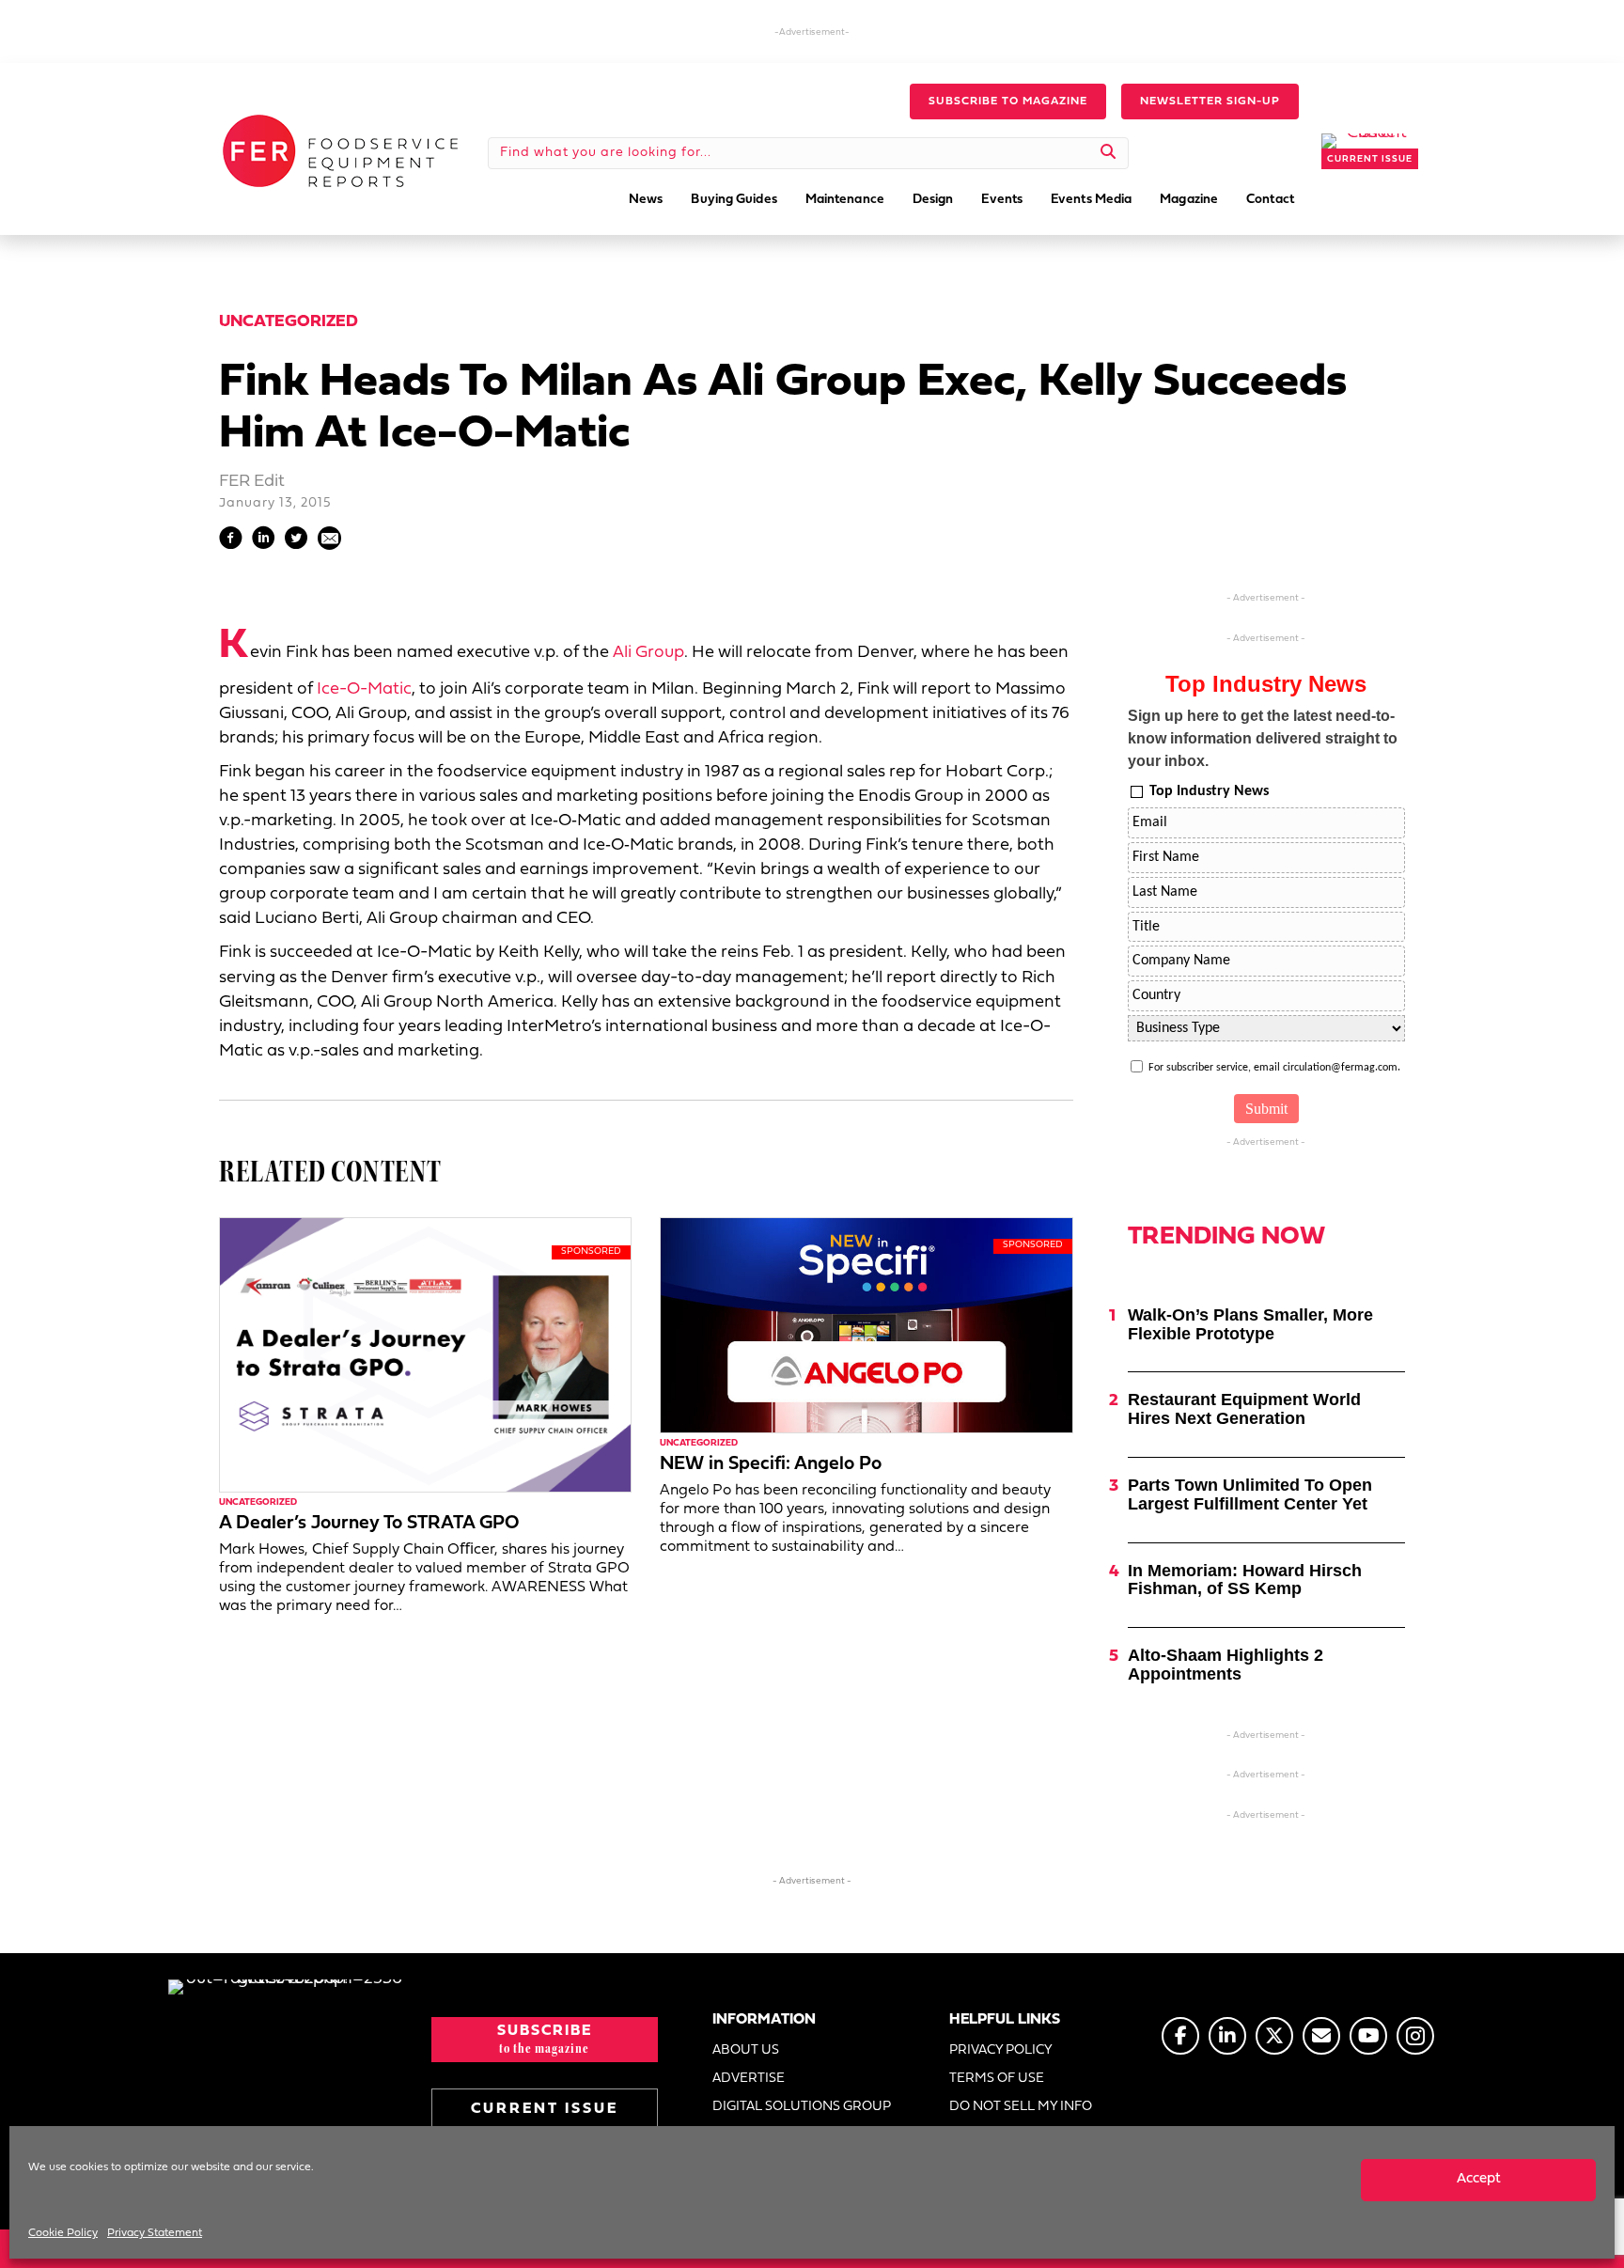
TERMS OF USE (997, 2079)
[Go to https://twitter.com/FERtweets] (1274, 2036)
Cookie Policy (63, 2233)
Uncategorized (289, 322)
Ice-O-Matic (364, 689)
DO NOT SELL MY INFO (1021, 2107)
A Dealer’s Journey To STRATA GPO (369, 1524)
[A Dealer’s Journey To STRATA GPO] (425, 1355)
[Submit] (1109, 153)
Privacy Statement (155, 2233)
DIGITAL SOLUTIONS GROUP (802, 2107)
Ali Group (648, 653)
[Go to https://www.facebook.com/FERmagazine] (1180, 2036)
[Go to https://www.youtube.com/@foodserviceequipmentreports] (1368, 2036)
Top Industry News (1209, 791)
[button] (1008, 102)
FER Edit (252, 482)
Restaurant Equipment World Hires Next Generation (1244, 1409)
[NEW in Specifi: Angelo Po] (866, 1325)
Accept (1479, 2179)
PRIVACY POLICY (1001, 2050)
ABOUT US (746, 2050)
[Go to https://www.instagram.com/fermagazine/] (1415, 2036)
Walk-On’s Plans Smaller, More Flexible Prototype (1250, 1324)
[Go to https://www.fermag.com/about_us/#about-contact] (1321, 2036)
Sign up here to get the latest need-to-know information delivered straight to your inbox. (1263, 738)
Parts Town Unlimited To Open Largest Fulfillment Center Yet (1250, 1494)
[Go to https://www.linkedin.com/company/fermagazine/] (1227, 2036)
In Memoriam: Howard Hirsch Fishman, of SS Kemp (1245, 1580)
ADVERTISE (749, 2079)
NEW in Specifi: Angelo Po (771, 1464)
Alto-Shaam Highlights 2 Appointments (1226, 1665)
